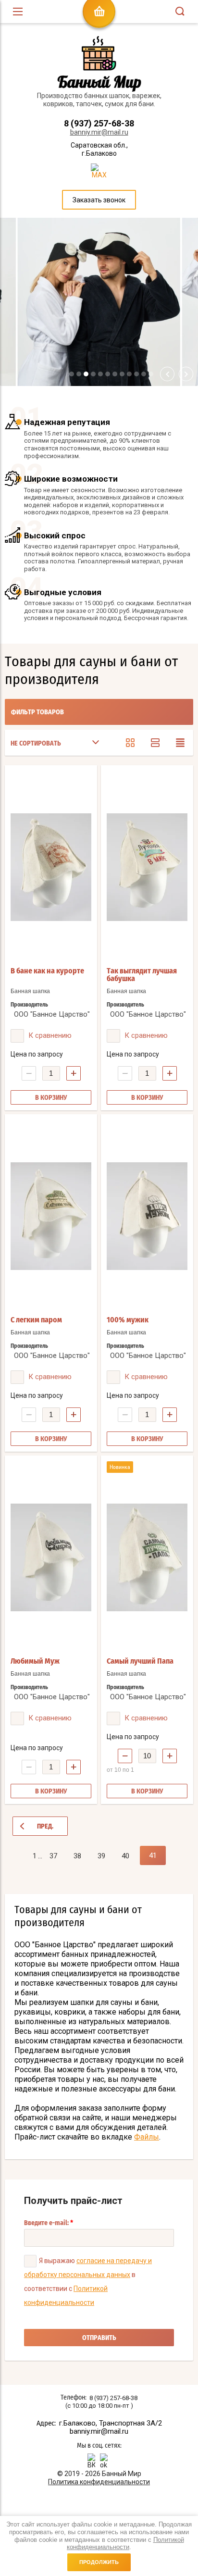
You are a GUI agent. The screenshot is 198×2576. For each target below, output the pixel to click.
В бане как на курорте (47, 971)
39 (101, 1856)
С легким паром (36, 1320)
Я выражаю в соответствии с (88, 2282)
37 (53, 1856)
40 (125, 1856)
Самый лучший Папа (140, 1661)
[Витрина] (130, 743)
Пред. (45, 1827)
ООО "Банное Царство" (52, 1014)
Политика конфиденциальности (99, 2482)
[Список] (155, 743)
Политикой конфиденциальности (125, 2544)
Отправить (99, 2338)
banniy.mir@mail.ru (99, 132)
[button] (72, 374)
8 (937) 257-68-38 (99, 123)
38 (77, 1856)
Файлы (147, 2137)
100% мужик (128, 1320)
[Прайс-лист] (180, 743)
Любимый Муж (35, 1661)
